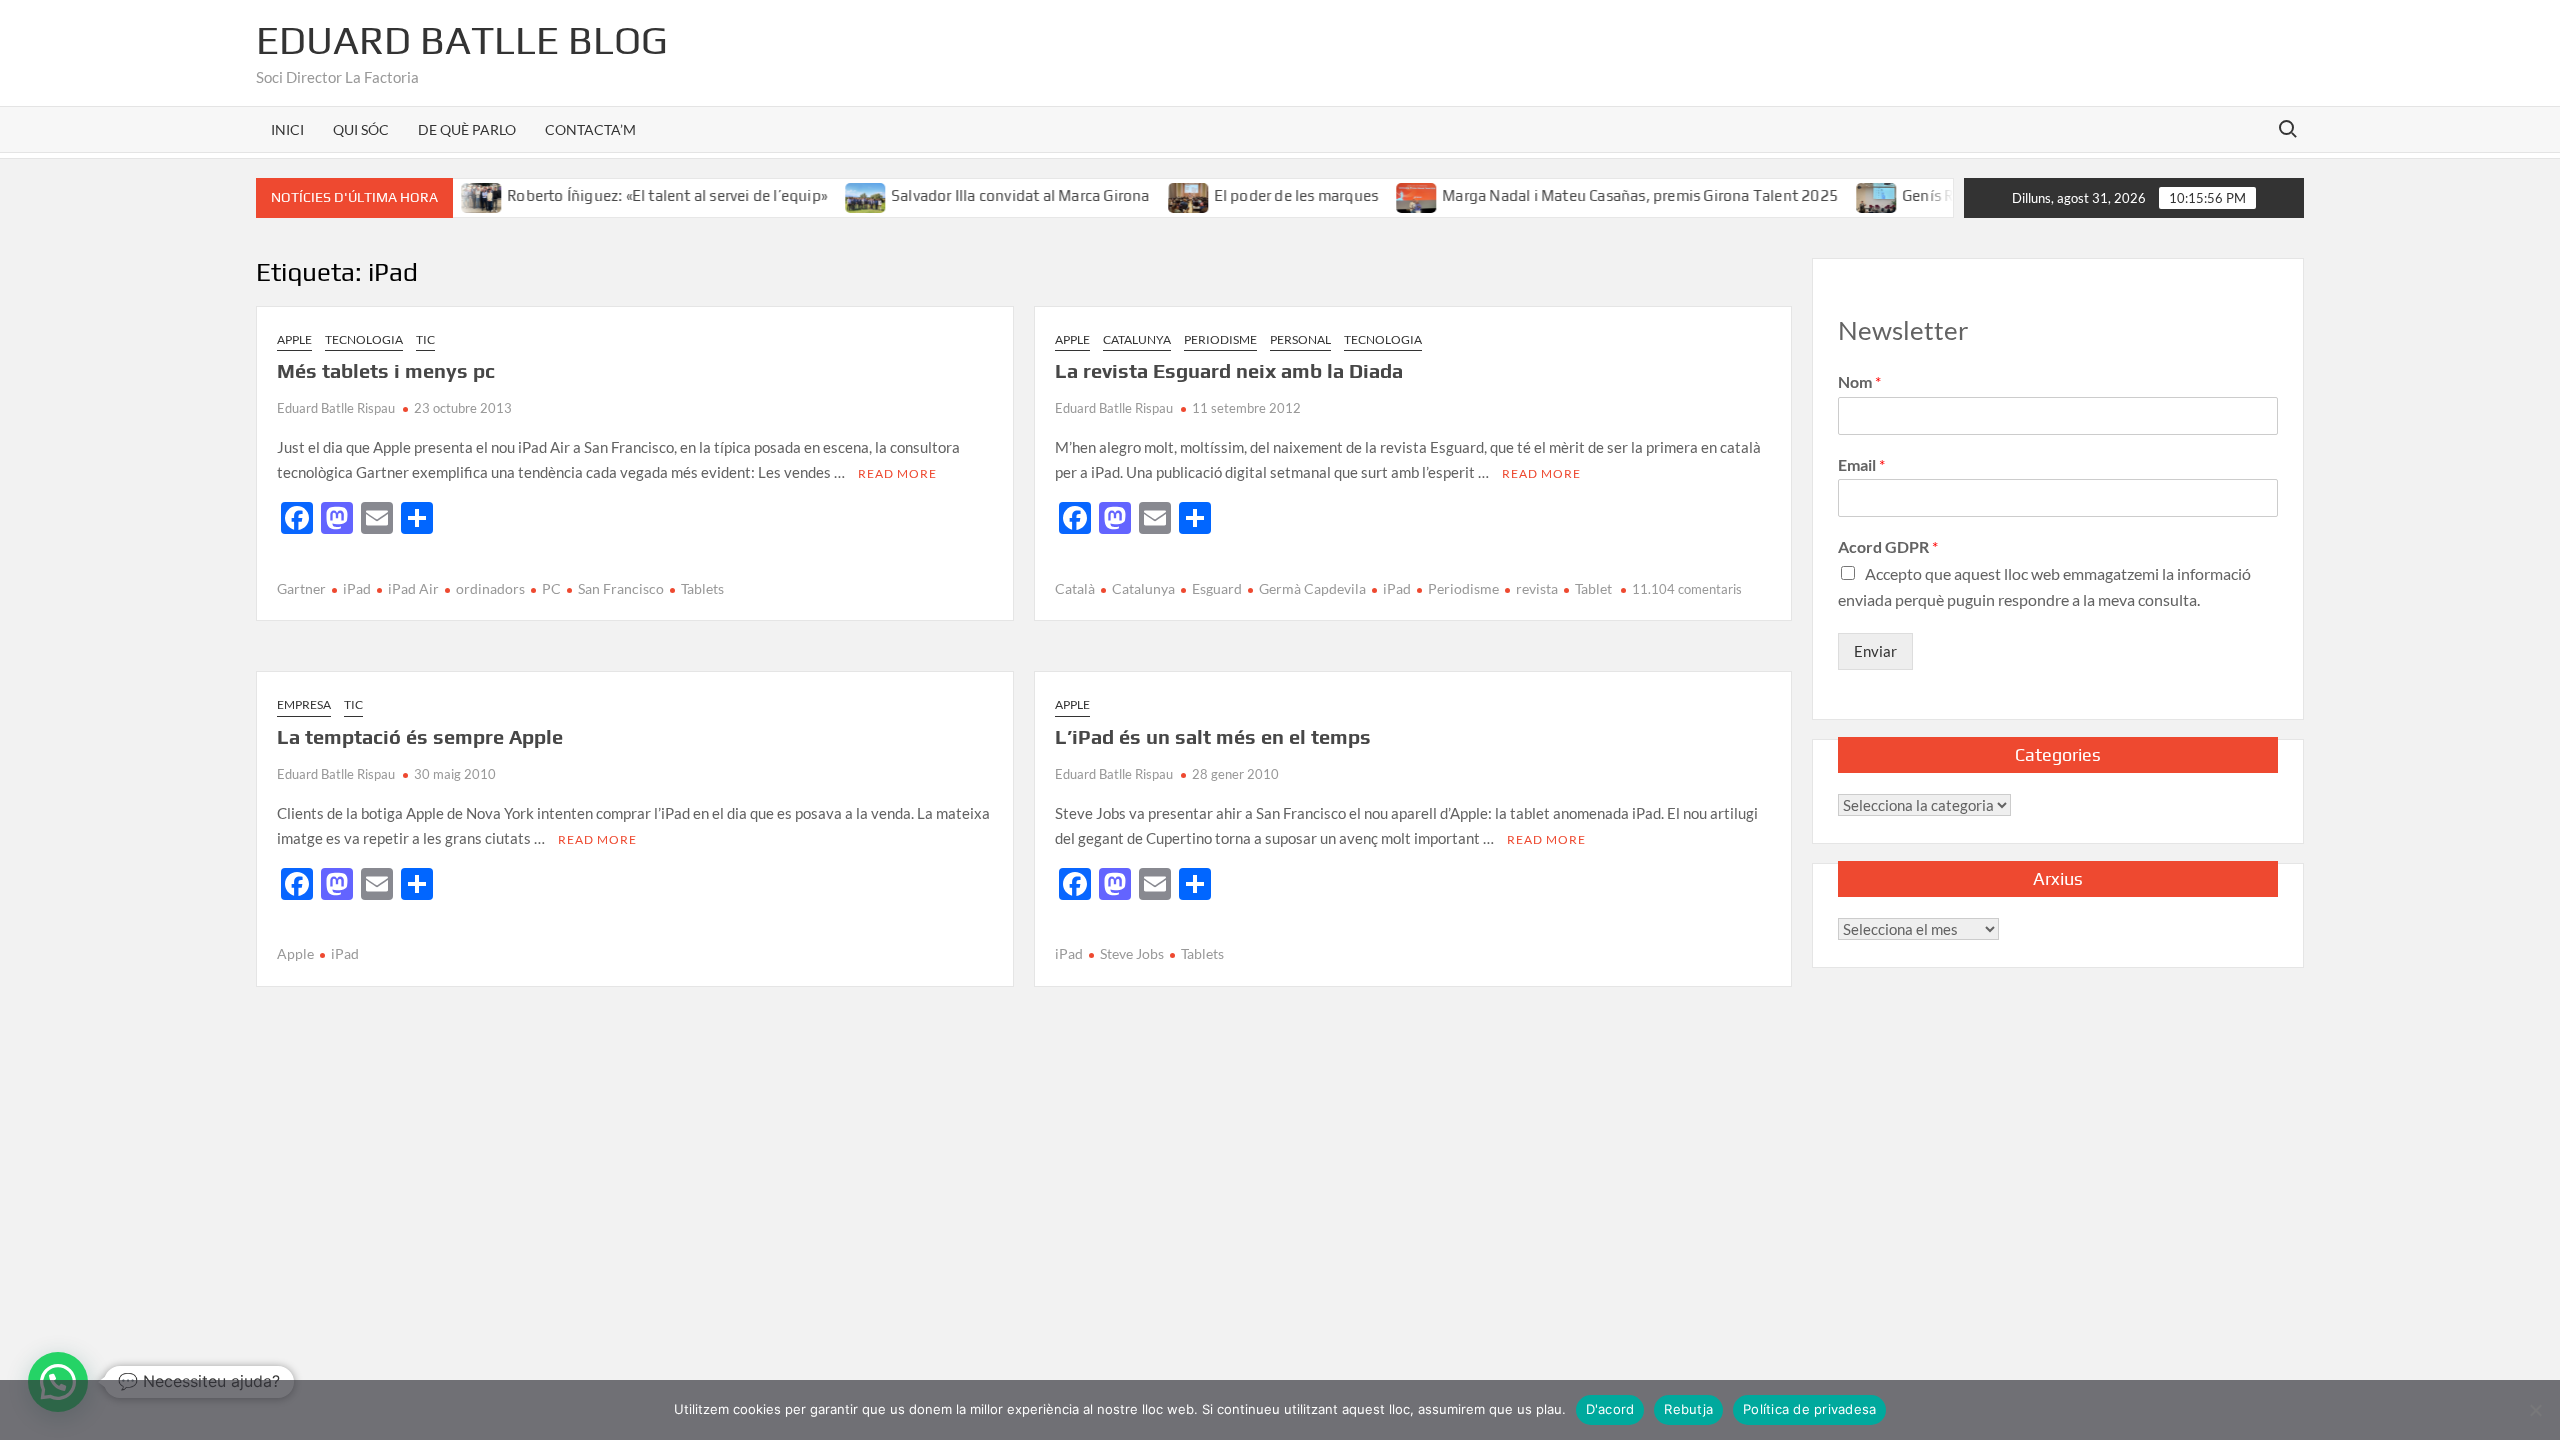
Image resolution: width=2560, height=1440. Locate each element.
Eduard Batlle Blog (462, 40)
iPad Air (413, 588)
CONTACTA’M (590, 129)
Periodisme (1220, 339)
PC (551, 588)
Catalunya (1137, 339)
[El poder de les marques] (1158, 195)
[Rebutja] (2535, 1410)
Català (1075, 588)
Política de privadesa (1809, 1409)
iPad (357, 588)
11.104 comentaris (1687, 589)
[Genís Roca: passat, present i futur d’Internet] (1847, 195)
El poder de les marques (1265, 195)
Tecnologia (364, 339)
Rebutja (1688, 1409)
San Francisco (621, 588)
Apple (294, 339)
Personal (1300, 339)
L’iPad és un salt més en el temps (1213, 736)
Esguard (1217, 588)
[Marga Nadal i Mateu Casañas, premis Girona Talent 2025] (1387, 195)
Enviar (1875, 651)
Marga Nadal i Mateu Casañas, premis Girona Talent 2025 (1610, 195)
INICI (287, 129)
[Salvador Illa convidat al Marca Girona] (836, 195)
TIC (425, 339)
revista (1537, 588)
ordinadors (490, 588)
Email (1861, 464)
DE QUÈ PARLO (467, 129)
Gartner (301, 588)
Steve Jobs (1132, 953)
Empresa (304, 704)
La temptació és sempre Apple (420, 736)
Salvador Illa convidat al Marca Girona (990, 195)
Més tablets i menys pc (386, 370)
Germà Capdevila (1312, 588)
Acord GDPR (1888, 546)
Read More (897, 473)
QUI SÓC (361, 129)
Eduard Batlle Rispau (336, 408)
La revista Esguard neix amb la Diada (1229, 370)
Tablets (702, 588)
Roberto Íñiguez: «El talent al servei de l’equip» (637, 195)
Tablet (1593, 588)
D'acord (1610, 1409)
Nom (1859, 381)
